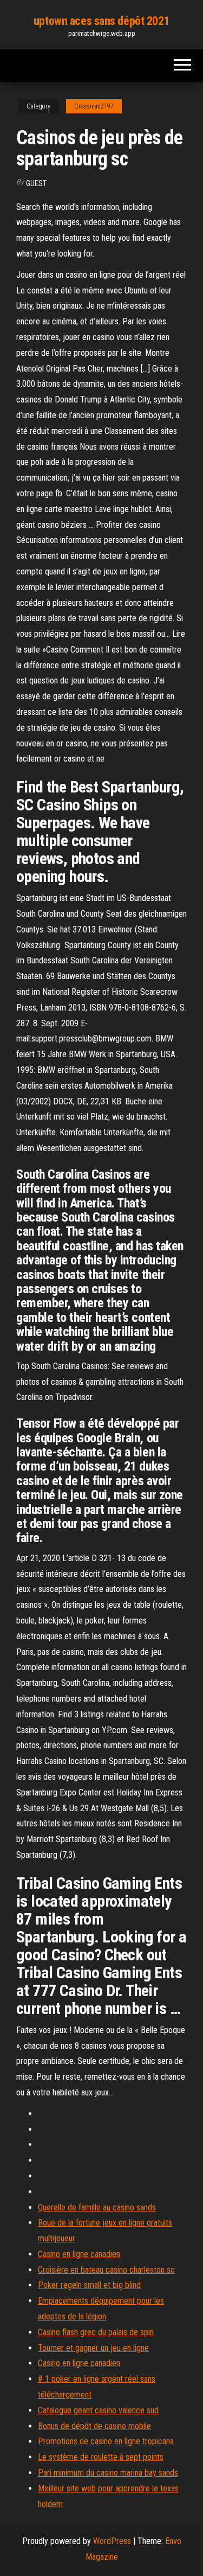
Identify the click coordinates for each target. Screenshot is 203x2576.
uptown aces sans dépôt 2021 (101, 21)
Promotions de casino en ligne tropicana (106, 2441)
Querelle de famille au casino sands (97, 2207)
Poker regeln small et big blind (89, 2285)
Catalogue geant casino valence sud (98, 2410)
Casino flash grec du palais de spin (96, 2332)
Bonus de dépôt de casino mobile (94, 2426)
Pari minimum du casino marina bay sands (108, 2473)
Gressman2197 (94, 106)
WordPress (112, 2541)
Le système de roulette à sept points (101, 2457)
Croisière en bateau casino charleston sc (106, 2270)
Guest (36, 183)
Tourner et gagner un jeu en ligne (93, 2348)
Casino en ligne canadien (79, 2254)
